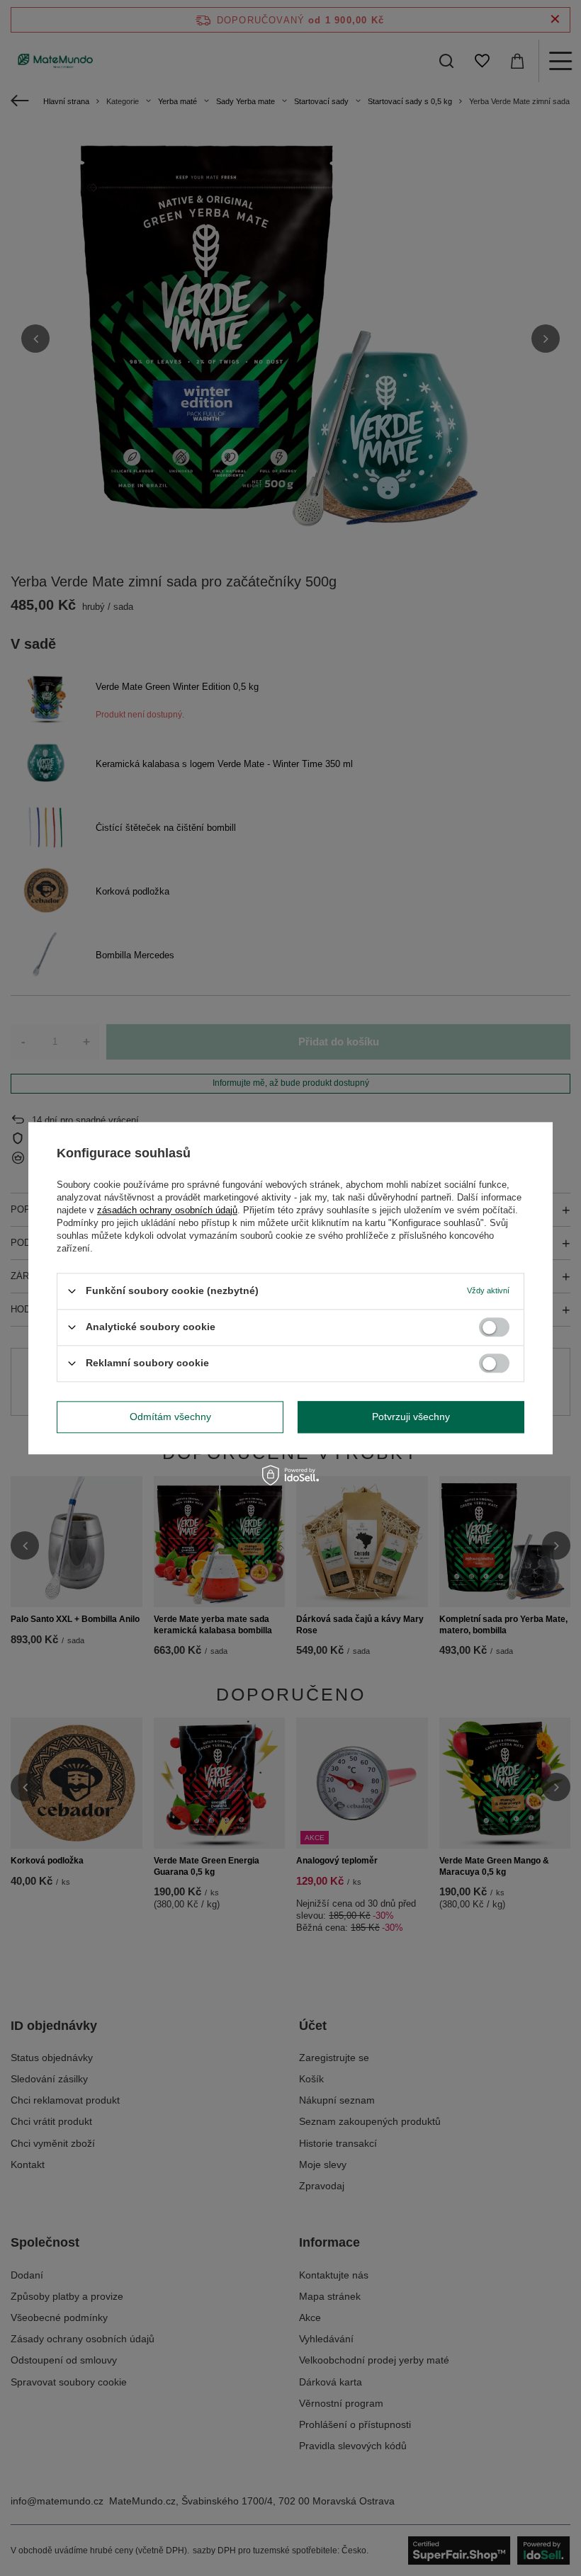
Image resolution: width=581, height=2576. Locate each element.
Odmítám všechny (170, 1417)
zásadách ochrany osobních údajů (167, 1210)
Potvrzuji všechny (411, 1417)
